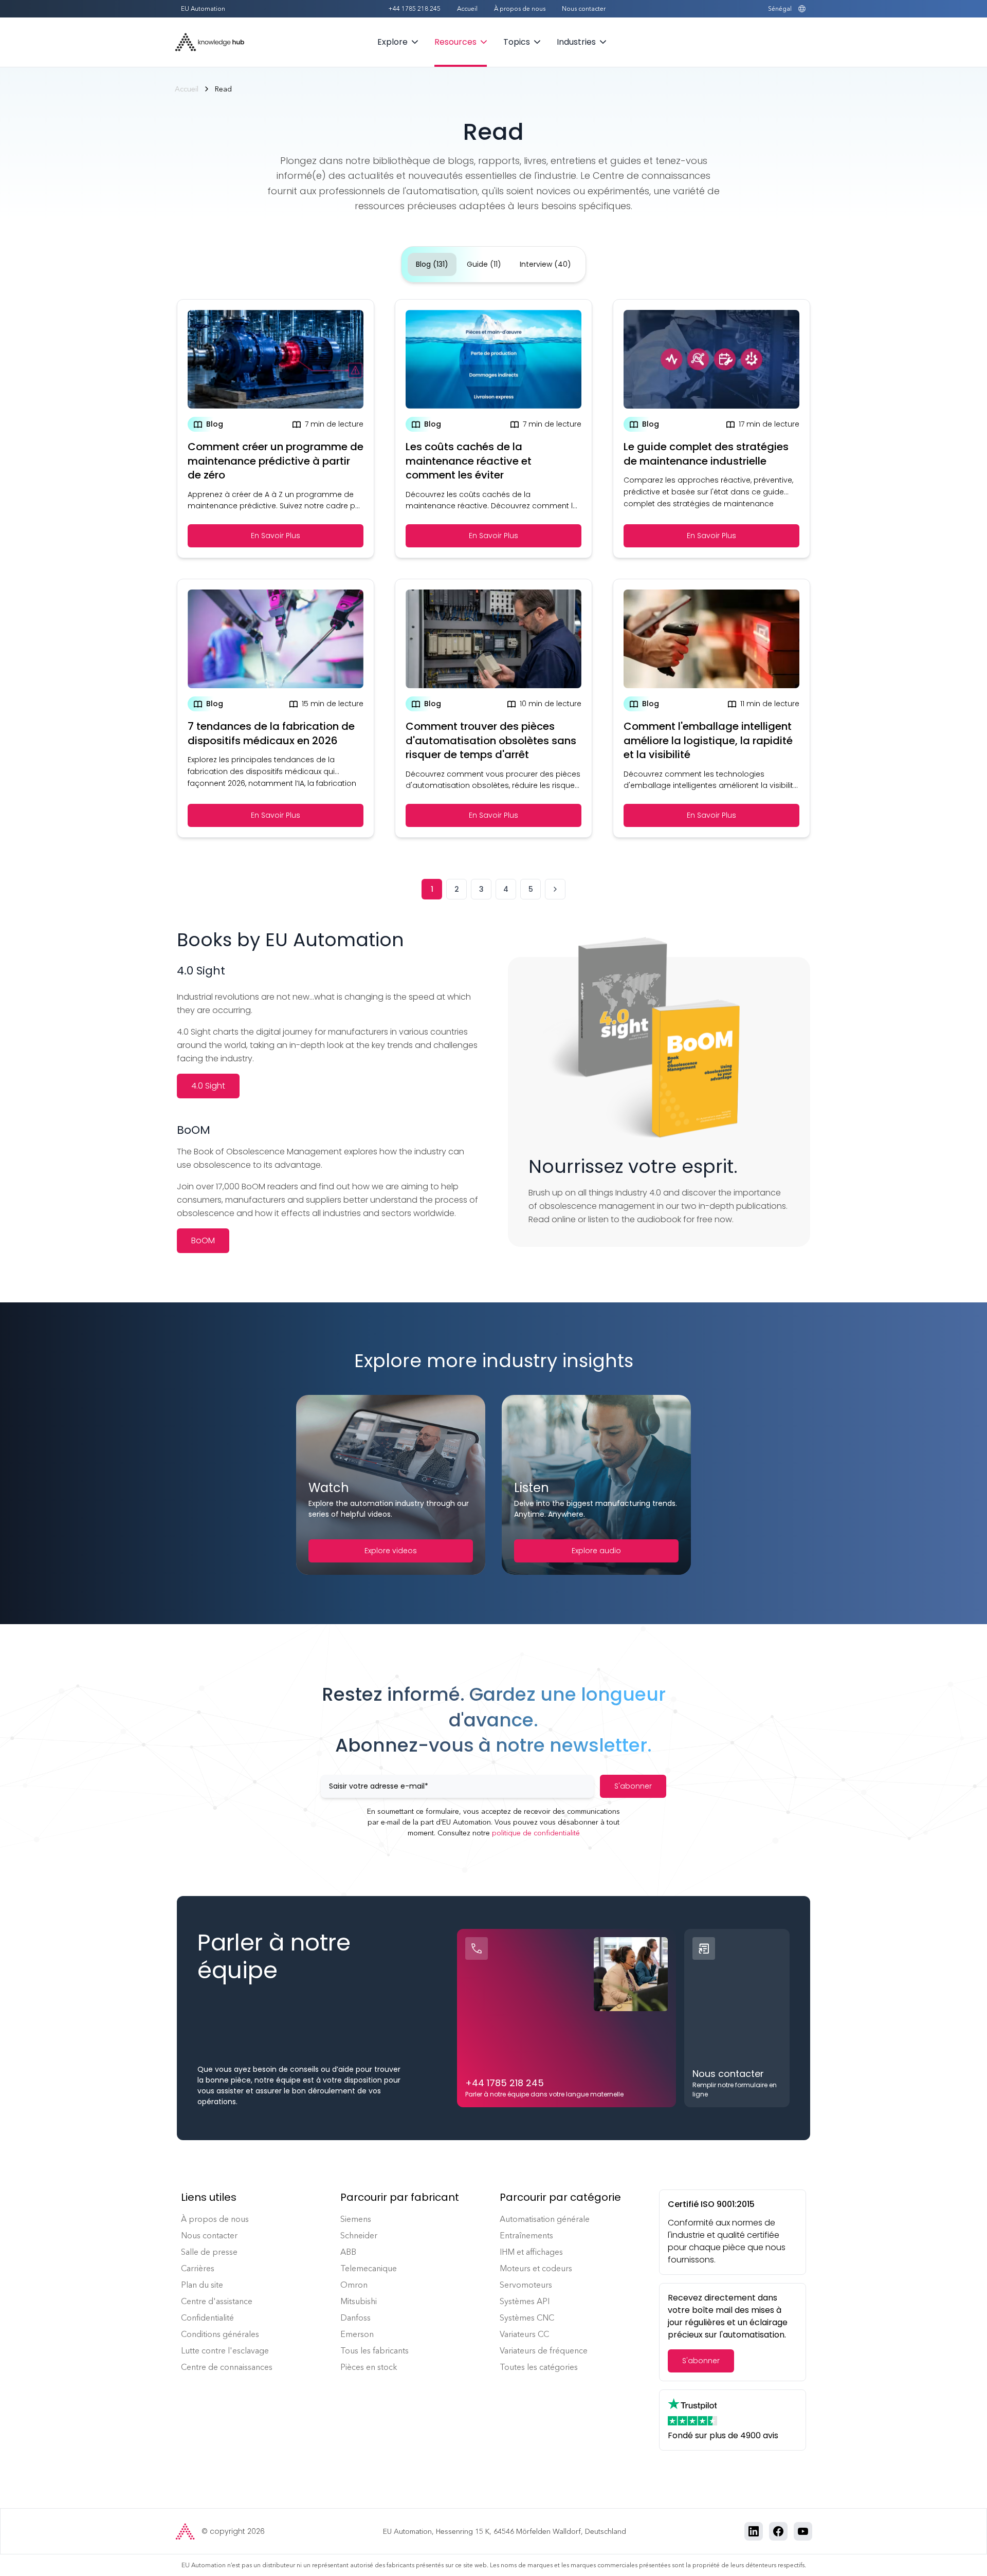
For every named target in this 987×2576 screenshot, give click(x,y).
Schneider (359, 2235)
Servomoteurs (526, 2285)
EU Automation (203, 9)
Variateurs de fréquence (544, 2351)
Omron (354, 2285)
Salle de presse (209, 2252)
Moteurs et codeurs (536, 2268)
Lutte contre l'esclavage (225, 2351)
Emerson (357, 2334)
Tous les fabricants (374, 2351)
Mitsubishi (359, 2301)
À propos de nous (520, 9)
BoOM (203, 1240)
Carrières (198, 2268)
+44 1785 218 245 (414, 9)
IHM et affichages (531, 2252)
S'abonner (633, 1786)
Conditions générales (220, 2334)
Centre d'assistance (217, 2301)
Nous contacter (584, 9)
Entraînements (526, 2235)
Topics (517, 42)
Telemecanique (369, 2268)
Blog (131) (432, 264)
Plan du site (202, 2285)
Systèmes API (525, 2301)
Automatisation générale (545, 2219)
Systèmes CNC (527, 2318)
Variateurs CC (524, 2334)
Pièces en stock (369, 2367)
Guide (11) (484, 264)
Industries (576, 42)
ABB (348, 2252)
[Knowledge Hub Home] (210, 42)
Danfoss (355, 2318)
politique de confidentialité (536, 1833)
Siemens (356, 2219)
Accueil (467, 9)
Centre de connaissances (227, 2367)
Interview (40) (545, 264)
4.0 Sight (208, 1086)
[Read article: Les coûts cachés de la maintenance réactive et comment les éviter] (493, 429)
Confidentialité (207, 2318)
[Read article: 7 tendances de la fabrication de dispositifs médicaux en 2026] (276, 708)
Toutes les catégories (539, 2367)
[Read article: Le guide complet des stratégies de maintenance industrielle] (711, 429)
